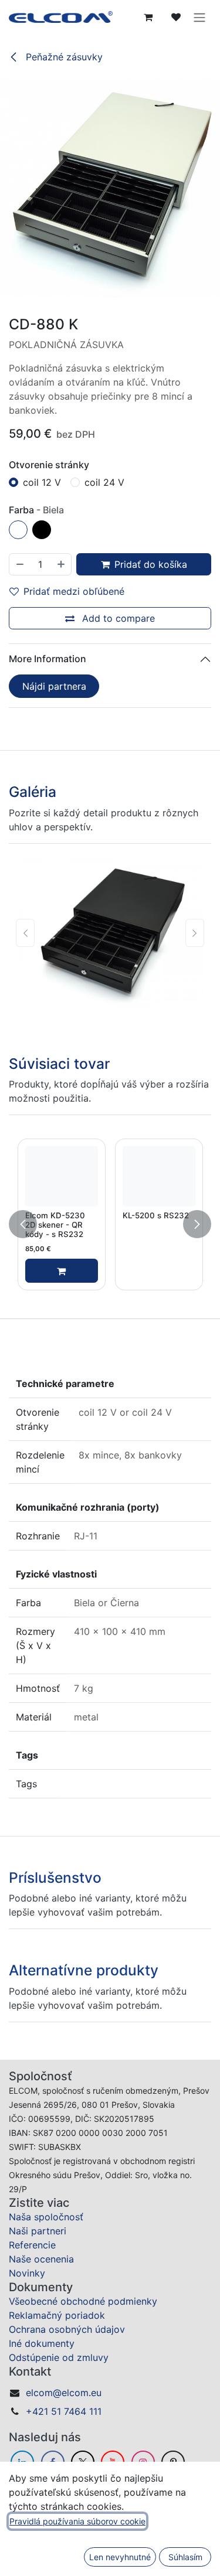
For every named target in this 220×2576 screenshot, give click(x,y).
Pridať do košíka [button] (151, 564)
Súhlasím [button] (185, 2557)
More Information (48, 659)
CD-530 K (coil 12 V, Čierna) (156, 2113)
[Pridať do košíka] (62, 1271)
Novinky (27, 2425)
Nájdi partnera (54, 686)
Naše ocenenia (41, 2411)
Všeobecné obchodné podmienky (83, 2454)
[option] (110, 1224)
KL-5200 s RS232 (156, 1215)
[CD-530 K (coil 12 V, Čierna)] (159, 2069)
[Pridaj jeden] (62, 564)
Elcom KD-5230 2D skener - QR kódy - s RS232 (55, 1225)
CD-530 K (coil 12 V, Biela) (59, 2113)
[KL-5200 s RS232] (159, 1176)
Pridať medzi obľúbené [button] (74, 591)
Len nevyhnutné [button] (120, 2557)
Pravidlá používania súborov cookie (77, 2521)
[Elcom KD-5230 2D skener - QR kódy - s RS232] (62, 1176)
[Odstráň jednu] (19, 564)
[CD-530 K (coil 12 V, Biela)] (62, 2069)
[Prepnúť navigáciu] (199, 17)
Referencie (32, 2397)
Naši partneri (38, 2383)
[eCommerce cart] (148, 17)
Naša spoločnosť (46, 2369)
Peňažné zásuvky (63, 57)
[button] (23, 1224)
